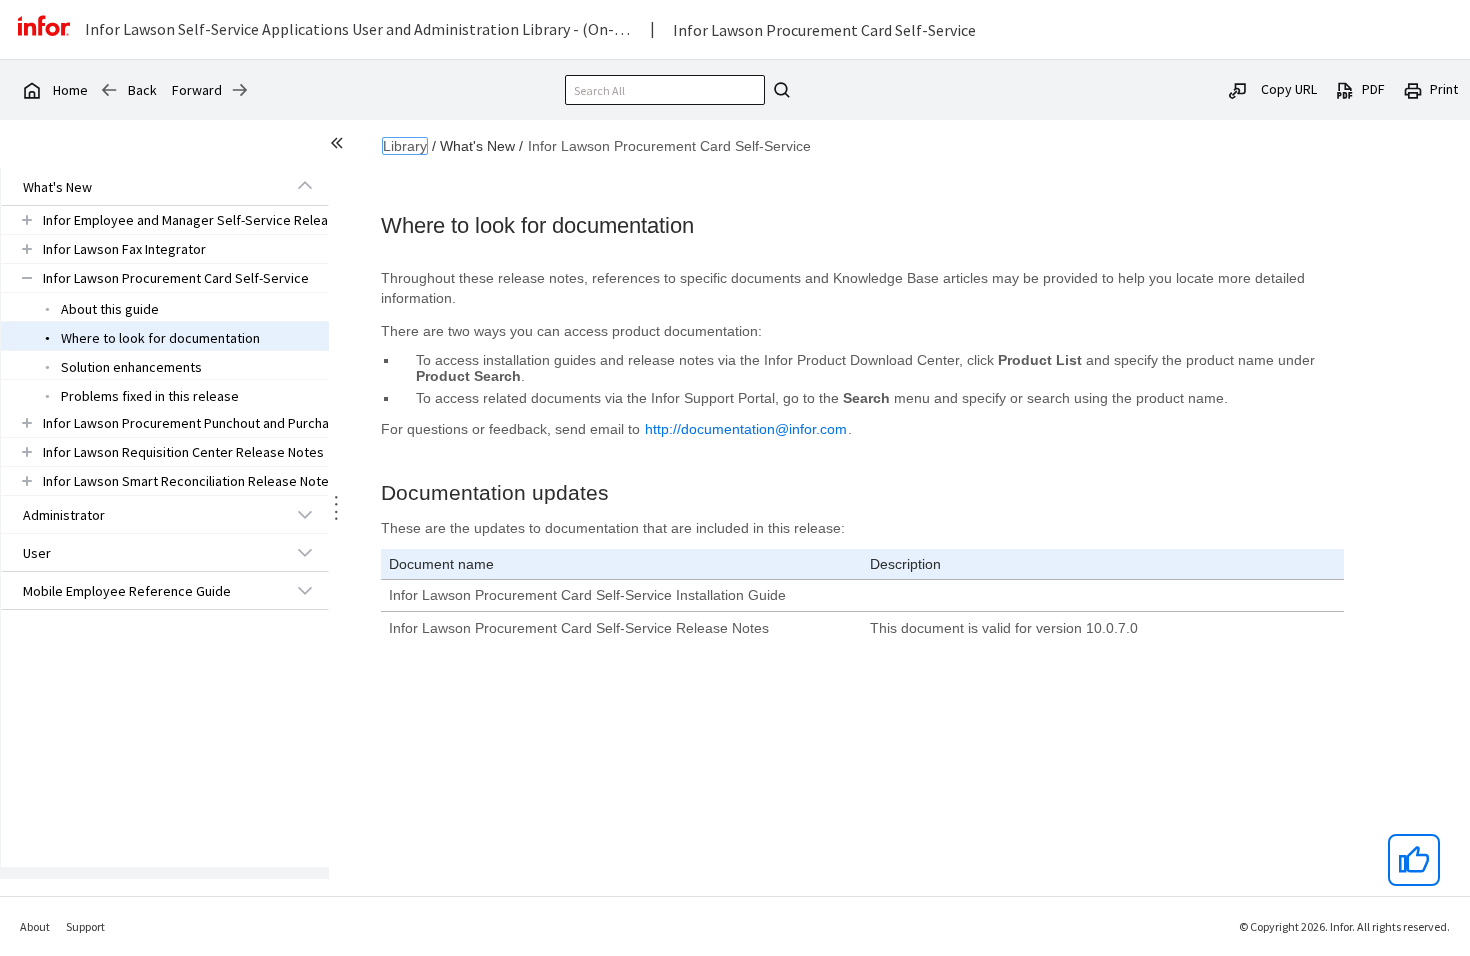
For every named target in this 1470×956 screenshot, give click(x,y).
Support (85, 926)
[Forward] (240, 90)
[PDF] (1345, 89)
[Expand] (27, 219)
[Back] (109, 90)
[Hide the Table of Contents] (340, 146)
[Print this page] (1413, 89)
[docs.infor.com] (31, 90)
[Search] (779, 90)
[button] (142, 187)
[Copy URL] (1238, 89)
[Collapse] (305, 186)
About (35, 926)
